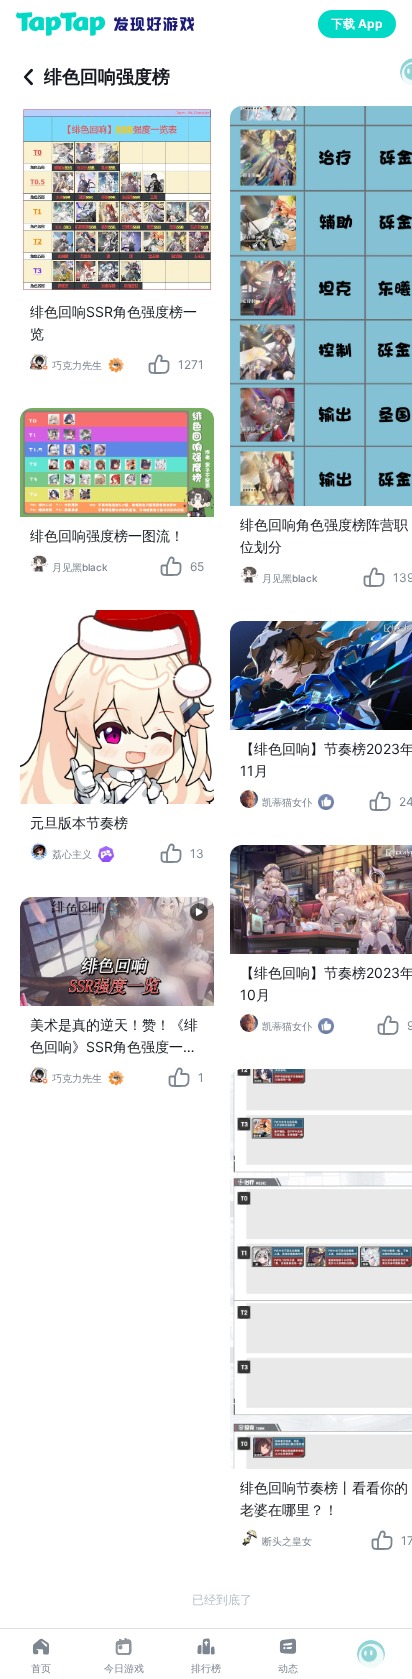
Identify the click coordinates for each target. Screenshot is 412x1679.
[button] (371, 1654)
